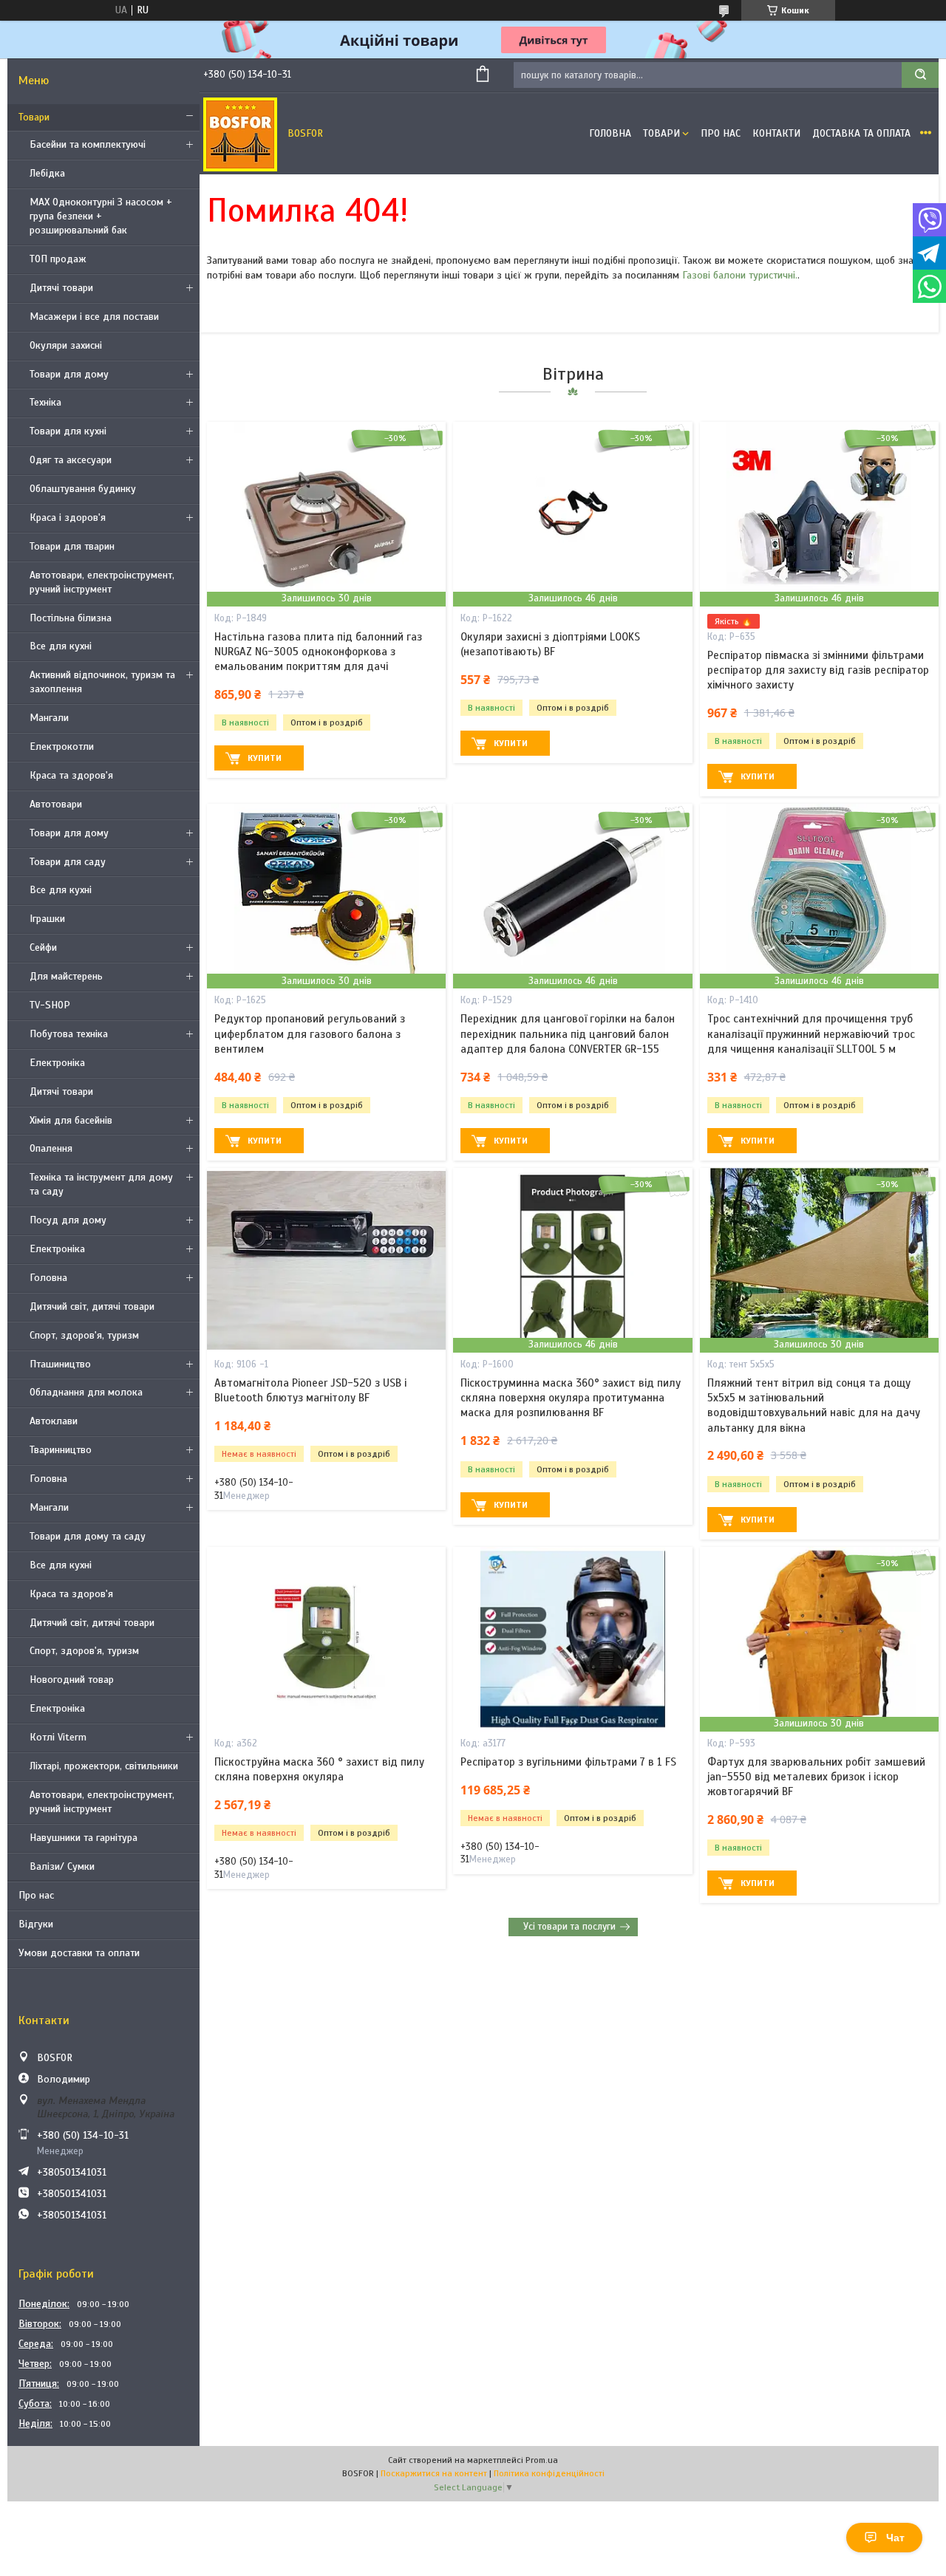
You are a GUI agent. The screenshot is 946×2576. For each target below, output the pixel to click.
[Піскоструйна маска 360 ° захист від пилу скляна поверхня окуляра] (326, 1639)
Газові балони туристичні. (740, 275)
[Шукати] (920, 75)
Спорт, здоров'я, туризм (84, 1335)
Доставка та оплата (861, 133)
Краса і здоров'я (68, 517)
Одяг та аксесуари (71, 460)
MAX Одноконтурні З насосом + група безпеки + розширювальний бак (101, 216)
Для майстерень (66, 976)
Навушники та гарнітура (84, 1838)
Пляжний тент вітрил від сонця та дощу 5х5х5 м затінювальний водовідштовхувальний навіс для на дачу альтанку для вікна (814, 1405)
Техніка (45, 402)
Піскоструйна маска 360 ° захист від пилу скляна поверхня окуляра (319, 1769)
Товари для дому (69, 374)
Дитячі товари (61, 288)
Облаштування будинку (83, 489)
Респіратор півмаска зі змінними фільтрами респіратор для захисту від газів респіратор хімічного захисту (818, 670)
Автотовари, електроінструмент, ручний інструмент (102, 582)
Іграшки (47, 919)
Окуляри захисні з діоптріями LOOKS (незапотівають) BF (550, 644)
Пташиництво (60, 1364)
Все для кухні (61, 646)
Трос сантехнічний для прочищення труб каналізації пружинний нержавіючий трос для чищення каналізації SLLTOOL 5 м (811, 1034)
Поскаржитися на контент (434, 2473)
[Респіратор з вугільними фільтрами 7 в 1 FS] (572, 1639)
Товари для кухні (68, 431)
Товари (34, 117)
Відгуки (36, 1924)
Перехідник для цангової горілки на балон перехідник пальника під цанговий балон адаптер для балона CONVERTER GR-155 (568, 1034)
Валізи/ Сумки (62, 1866)
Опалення (51, 1148)
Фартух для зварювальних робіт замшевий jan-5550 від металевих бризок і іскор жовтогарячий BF (816, 1777)
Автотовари (56, 804)
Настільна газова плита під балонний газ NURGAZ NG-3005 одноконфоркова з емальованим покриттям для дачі (318, 652)
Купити (265, 758)
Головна (48, 1278)
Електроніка (57, 1063)
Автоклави (54, 1421)
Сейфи (43, 947)
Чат (895, 2538)
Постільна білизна (71, 618)
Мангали (49, 718)
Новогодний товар (72, 1680)
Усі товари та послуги (569, 1927)
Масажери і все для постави (94, 317)
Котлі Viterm (58, 1737)
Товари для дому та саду (88, 1536)
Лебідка (47, 173)
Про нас (36, 1895)
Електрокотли (62, 747)
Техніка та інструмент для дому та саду (101, 1184)
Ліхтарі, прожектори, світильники (104, 1766)
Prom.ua (542, 2460)
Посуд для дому (68, 1220)
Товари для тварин (72, 546)
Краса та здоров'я (71, 775)
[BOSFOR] (240, 134)
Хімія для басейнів (71, 1120)
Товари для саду (68, 862)
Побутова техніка (69, 1034)
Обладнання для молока (86, 1392)
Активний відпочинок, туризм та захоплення (102, 682)
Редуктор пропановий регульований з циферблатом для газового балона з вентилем (310, 1034)
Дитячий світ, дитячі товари (92, 1306)
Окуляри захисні (66, 345)
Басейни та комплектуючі (88, 144)
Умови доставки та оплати (79, 1953)
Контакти (776, 133)
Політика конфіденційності (549, 2473)
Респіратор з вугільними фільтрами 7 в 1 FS (568, 1762)
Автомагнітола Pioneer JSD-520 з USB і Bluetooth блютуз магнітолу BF (310, 1390)
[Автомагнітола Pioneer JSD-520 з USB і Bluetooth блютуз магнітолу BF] (326, 1260)
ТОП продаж (58, 259)
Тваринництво (61, 1450)
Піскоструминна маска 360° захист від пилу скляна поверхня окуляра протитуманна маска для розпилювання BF (571, 1398)
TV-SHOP (50, 1005)
